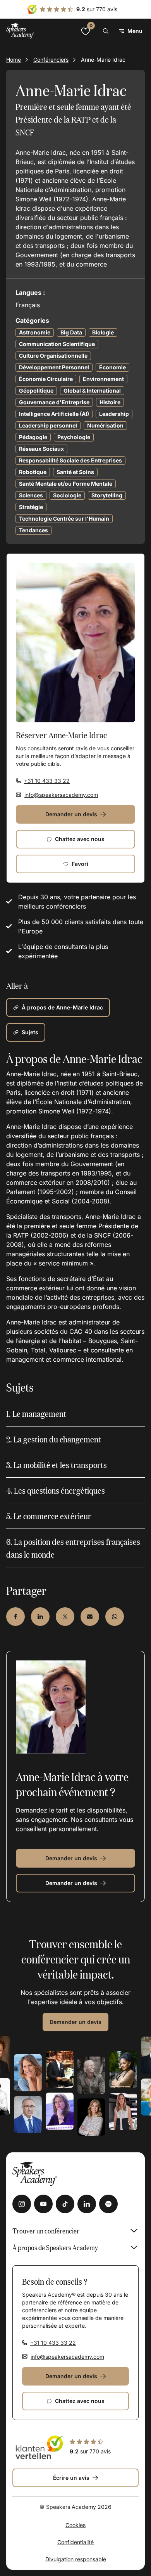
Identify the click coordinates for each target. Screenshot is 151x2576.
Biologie (103, 332)
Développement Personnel (54, 367)
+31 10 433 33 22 (47, 781)
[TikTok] (65, 2204)
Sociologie (67, 495)
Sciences (31, 495)
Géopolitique (36, 390)
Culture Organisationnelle (53, 356)
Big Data (71, 332)
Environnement (103, 379)
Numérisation (105, 425)
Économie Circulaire (46, 379)
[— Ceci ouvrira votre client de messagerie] (90, 1617)
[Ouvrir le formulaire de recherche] (106, 31)
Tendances (33, 530)
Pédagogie (33, 437)
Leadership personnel (48, 425)
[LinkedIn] (87, 2204)
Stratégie (31, 507)
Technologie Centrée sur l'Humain (64, 518)
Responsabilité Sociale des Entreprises (70, 460)
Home (14, 60)
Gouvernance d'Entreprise (54, 402)
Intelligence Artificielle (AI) (54, 414)
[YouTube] (43, 2204)
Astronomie (35, 332)
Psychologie (74, 437)
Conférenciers (51, 60)
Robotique (33, 472)
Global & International (92, 390)
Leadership (114, 414)
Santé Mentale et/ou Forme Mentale (66, 484)
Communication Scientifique (57, 344)
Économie (112, 367)
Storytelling (107, 495)
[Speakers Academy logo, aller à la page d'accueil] (20, 31)
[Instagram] (22, 2204)
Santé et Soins (75, 472)
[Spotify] (108, 2204)
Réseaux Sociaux (41, 449)
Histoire (110, 402)
